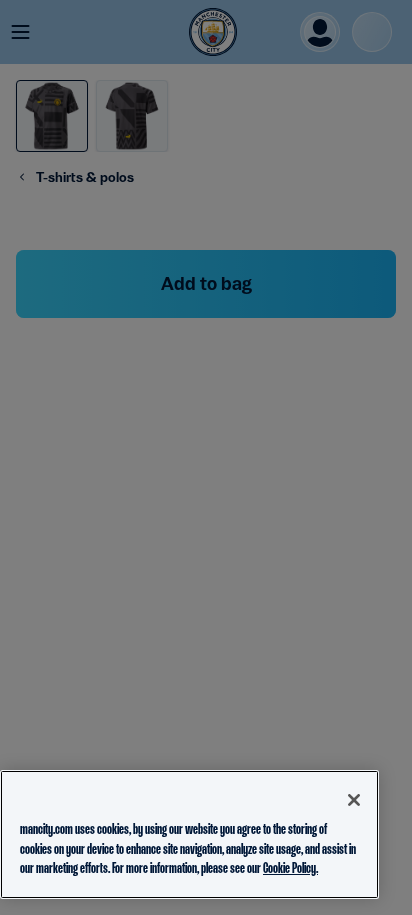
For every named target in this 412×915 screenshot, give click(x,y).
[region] (189, 834)
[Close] (354, 800)
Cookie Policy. (290, 868)
